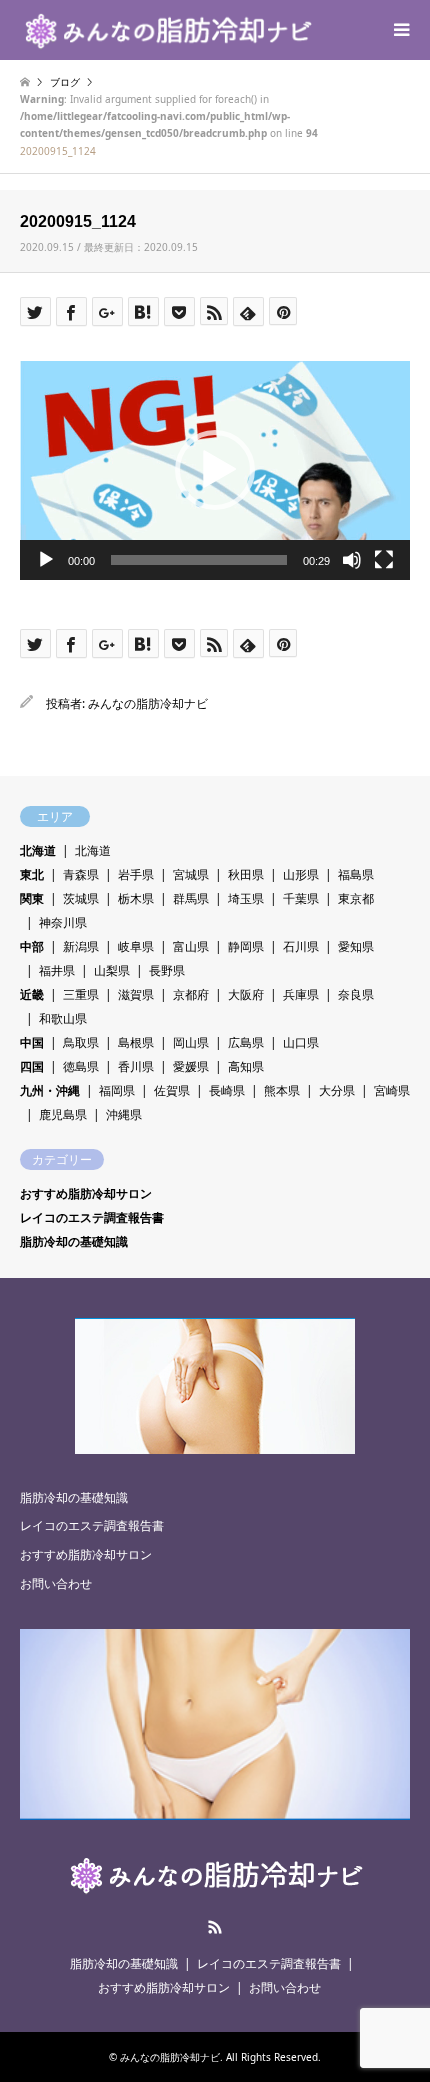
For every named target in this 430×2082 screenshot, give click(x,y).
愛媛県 (191, 1066)
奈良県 (356, 994)
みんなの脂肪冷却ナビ (148, 703)
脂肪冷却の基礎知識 (74, 1241)
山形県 (301, 874)
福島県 (356, 874)
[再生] (46, 560)
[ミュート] (352, 560)
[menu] (400, 30)
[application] (215, 470)
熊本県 (282, 1090)
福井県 (57, 970)
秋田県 (246, 874)
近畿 (32, 994)
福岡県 (117, 1090)
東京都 (356, 898)
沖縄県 (124, 1114)
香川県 (136, 1066)
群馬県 (191, 898)
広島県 (246, 1042)
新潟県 (81, 946)
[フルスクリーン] (384, 560)
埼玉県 (246, 898)
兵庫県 (301, 994)
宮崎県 (392, 1090)
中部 (32, 946)
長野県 (167, 970)
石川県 (301, 946)
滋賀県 (136, 994)
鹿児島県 (63, 1114)
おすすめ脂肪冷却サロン (86, 1193)
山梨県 (112, 970)
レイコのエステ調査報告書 (92, 1217)
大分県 (337, 1090)
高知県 (246, 1066)
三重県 (81, 994)
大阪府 (246, 994)
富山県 (191, 946)
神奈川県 (63, 922)
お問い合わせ (56, 1583)
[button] (215, 470)
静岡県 (246, 946)
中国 (32, 1042)
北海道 (38, 850)
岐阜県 (136, 946)
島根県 (136, 1042)
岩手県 (136, 874)
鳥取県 (81, 1042)
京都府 (191, 994)
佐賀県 (172, 1090)
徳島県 (81, 1066)
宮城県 (191, 874)
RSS (215, 1927)
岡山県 (191, 1042)
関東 (32, 898)
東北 (32, 874)
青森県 (81, 874)
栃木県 (136, 898)
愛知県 (356, 946)
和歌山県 (63, 1018)
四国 (32, 1066)
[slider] (199, 560)
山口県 (301, 1042)
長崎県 (227, 1090)
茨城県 (81, 898)
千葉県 (301, 898)
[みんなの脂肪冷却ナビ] (167, 29)
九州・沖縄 (50, 1090)
